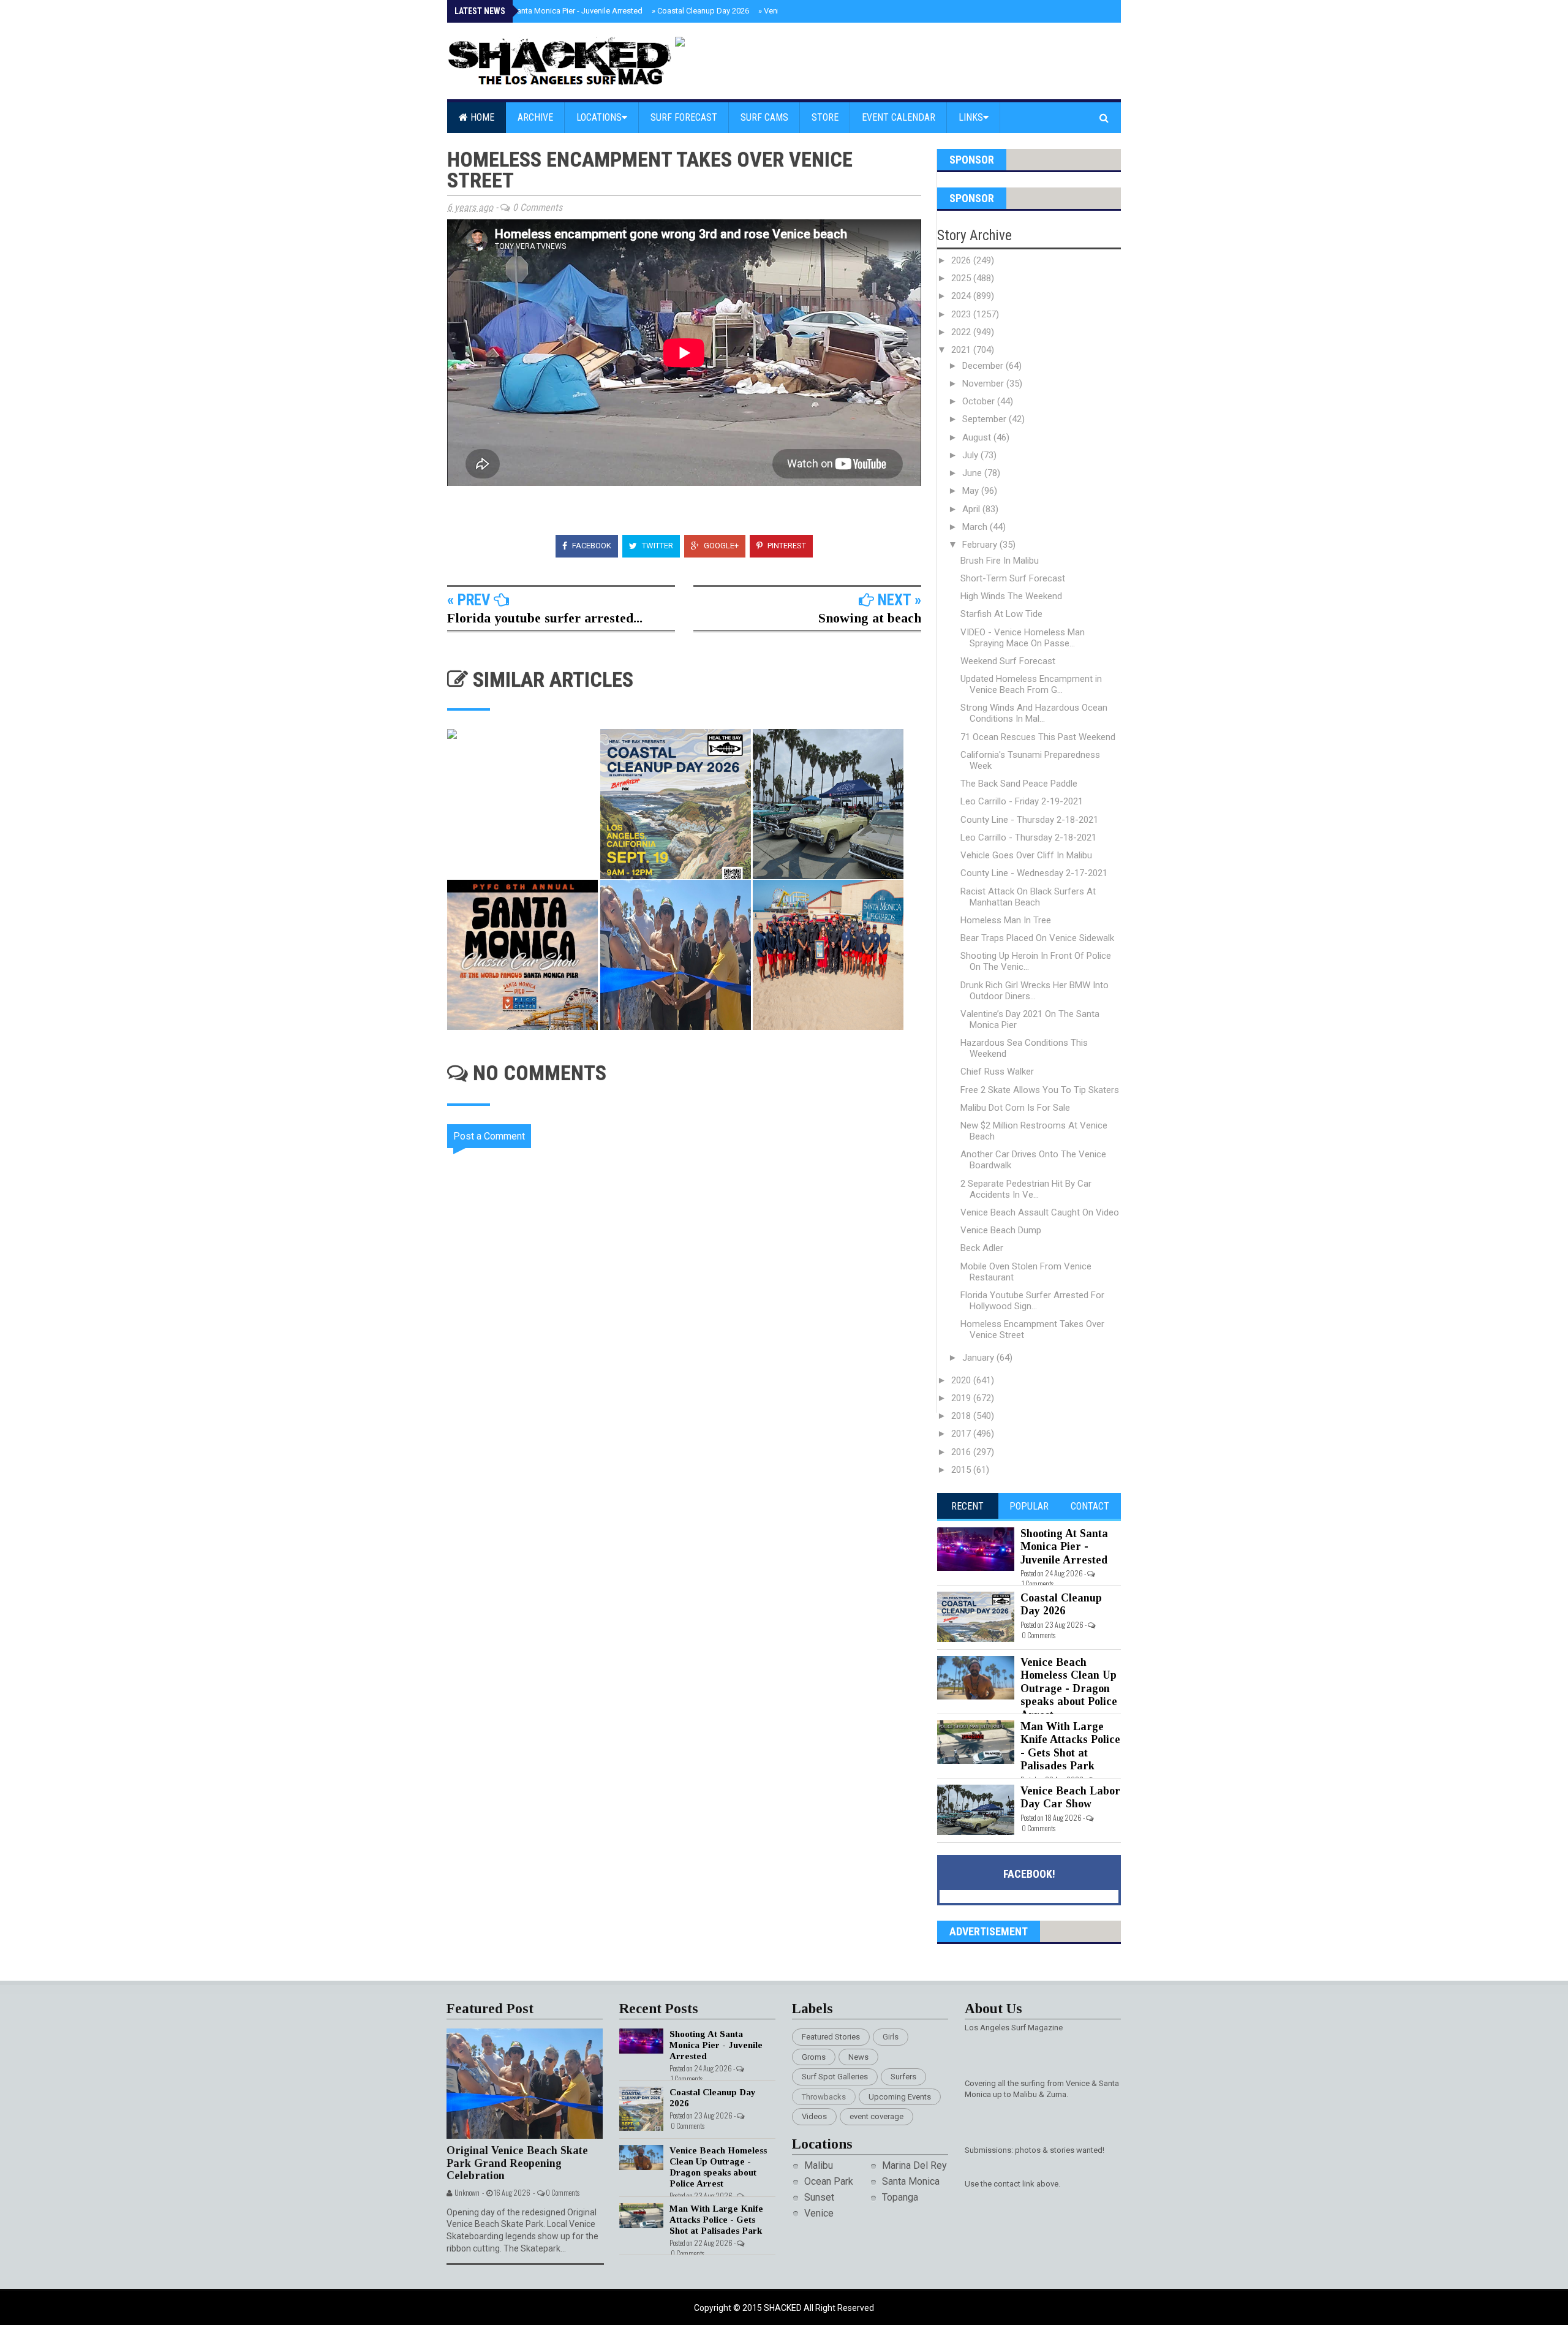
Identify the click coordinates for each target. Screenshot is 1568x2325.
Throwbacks (824, 2097)
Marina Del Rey (914, 2165)
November (984, 384)
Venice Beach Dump (1001, 1230)
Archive (535, 117)
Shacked (784, 2308)
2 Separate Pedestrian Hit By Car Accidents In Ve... (1026, 1189)
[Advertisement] (692, 1517)
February (981, 545)
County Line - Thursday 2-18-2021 (1029, 820)
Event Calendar (899, 117)
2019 (962, 1398)
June (973, 473)
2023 (962, 314)
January (979, 1358)
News (858, 2057)
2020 (962, 1380)
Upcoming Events (900, 2097)
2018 (962, 1416)
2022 (962, 332)
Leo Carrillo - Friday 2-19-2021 (1022, 801)
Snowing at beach (870, 618)
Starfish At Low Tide (1001, 614)
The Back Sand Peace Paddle (1019, 784)
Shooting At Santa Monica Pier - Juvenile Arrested (552, 11)
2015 (962, 1470)
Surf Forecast (684, 117)
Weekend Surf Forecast (1008, 661)
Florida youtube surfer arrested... (545, 618)
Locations (599, 117)
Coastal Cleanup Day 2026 (700, 11)
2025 (962, 278)
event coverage (876, 2116)
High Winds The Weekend (1011, 596)
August (978, 437)
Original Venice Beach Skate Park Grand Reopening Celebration (517, 2163)
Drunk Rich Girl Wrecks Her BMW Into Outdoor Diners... (1035, 991)
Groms (814, 2057)
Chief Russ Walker (997, 1072)
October (980, 401)
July (971, 455)
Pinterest (786, 546)
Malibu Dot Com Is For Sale (1015, 1108)
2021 (962, 350)
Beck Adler (982, 1248)
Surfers (903, 2077)
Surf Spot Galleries (835, 2077)
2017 (962, 1434)
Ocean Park (829, 2181)
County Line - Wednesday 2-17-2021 (1034, 873)
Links (971, 117)
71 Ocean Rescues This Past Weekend (1038, 737)
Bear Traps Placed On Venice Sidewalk (1037, 938)
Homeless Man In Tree (1006, 920)
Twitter (657, 546)
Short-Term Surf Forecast (1013, 578)
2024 (962, 296)
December (984, 366)
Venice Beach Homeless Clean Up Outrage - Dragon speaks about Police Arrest (1069, 1688)
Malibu (819, 2165)
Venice (819, 2213)
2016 (962, 1452)
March (976, 527)
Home (481, 117)
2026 (962, 260)
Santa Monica (911, 2181)
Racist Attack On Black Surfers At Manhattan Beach (1028, 897)
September (986, 419)
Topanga (900, 2197)
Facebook (591, 546)
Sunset (819, 2197)
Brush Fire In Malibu (1000, 561)
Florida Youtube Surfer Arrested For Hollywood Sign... (1032, 1301)
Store (825, 117)
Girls (891, 2037)
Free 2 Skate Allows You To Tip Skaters (1040, 1090)
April (972, 509)
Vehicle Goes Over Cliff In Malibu (1026, 855)
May (972, 491)
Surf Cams (764, 117)
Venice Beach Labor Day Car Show (1070, 1798)
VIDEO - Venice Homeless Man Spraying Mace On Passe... (1023, 638)
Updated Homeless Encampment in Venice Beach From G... (1031, 684)
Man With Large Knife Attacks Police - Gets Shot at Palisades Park (1070, 1746)
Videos (814, 2116)
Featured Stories (831, 2037)
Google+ (720, 546)
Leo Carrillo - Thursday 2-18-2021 (1028, 837)
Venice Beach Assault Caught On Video (1040, 1212)
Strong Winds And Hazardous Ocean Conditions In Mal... (1034, 713)
